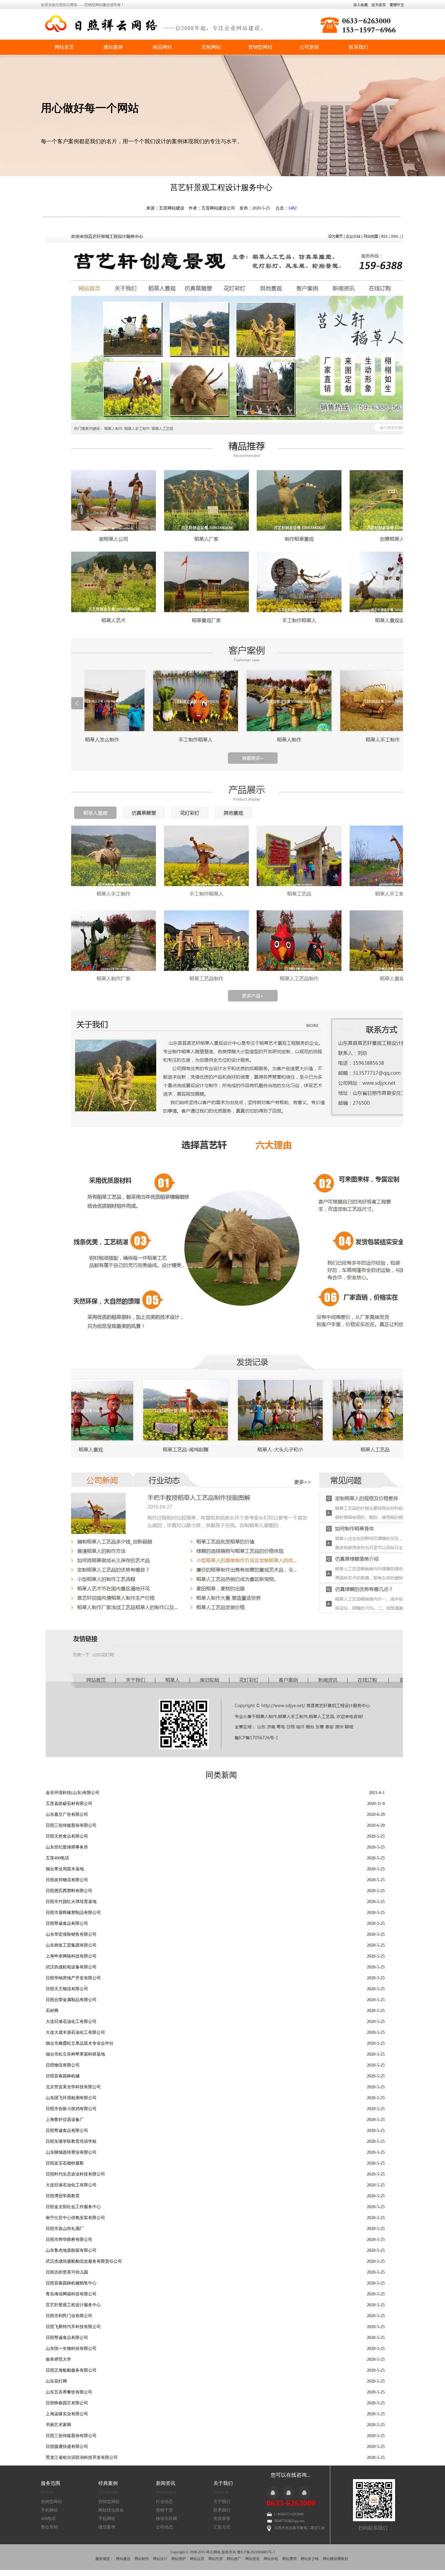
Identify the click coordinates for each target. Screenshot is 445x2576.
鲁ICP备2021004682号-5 (256, 2552)
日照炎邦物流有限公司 (67, 1880)
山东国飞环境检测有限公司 (71, 2098)
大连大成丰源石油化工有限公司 (75, 2032)
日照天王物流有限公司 (67, 1989)
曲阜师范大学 (58, 2359)
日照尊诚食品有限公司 (67, 1923)
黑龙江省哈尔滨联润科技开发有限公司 (82, 2457)
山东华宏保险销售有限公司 (71, 1934)
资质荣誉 (222, 2519)
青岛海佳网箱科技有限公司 (71, 2294)
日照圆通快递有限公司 (67, 2447)
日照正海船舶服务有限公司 (71, 2370)
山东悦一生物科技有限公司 (71, 2348)
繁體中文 (397, 5)
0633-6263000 (291, 2503)
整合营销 (49, 2527)
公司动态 (164, 2527)
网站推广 (234, 2559)
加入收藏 (361, 5)
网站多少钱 (310, 2559)
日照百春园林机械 (63, 2076)
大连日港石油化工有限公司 (71, 2022)
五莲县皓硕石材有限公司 (69, 1804)
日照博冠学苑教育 (63, 2196)
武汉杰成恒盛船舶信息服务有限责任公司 (84, 2261)
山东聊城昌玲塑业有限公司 (71, 2152)
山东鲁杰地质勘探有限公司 (71, 2250)
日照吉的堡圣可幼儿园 (67, 2272)
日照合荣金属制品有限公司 (71, 2000)
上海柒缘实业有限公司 (67, 2414)
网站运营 (197, 2559)
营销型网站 (260, 47)
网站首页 (64, 47)
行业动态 (164, 2502)
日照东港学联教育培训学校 (71, 2141)
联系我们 (358, 47)
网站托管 (216, 2559)
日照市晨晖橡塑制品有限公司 (73, 1913)
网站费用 (289, 2559)
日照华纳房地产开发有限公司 (73, 1978)
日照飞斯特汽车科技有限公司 (73, 2327)
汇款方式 (222, 2527)
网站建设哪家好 (335, 2559)
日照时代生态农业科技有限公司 (75, 2174)
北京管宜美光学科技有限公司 (73, 2087)
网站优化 (252, 2559)
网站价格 (271, 2559)
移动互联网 (166, 2519)
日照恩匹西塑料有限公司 (69, 1891)
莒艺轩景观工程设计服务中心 (73, 2305)
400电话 (48, 2519)
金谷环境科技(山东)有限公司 (73, 1793)
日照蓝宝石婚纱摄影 (65, 2163)
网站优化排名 (111, 2510)
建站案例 (113, 47)
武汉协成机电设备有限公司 (71, 1967)
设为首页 (379, 5)
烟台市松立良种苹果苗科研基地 (75, 2054)
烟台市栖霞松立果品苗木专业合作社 (80, 2043)
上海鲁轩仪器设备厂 (65, 2120)
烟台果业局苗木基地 (65, 1869)
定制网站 (211, 47)
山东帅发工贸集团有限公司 (71, 1945)
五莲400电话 (57, 1858)
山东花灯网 (56, 2381)
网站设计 (160, 2559)
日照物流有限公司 (63, 2065)
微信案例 (107, 2527)
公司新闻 (309, 47)
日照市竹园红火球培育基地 (71, 1902)
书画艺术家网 (58, 2425)
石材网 (52, 2011)
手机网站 (49, 2510)
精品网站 (162, 47)
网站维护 (179, 2559)
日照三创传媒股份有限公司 (71, 1825)
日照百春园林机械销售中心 (71, 2283)
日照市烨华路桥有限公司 (69, 2240)
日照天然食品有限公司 (67, 1836)
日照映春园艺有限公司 (67, 2403)
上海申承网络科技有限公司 (71, 1956)
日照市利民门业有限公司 (69, 2316)
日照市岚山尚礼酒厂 (65, 2229)
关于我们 (222, 2502)
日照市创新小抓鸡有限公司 (71, 2109)
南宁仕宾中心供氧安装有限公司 (75, 2218)
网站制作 (142, 2559)
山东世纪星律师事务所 (67, 1847)
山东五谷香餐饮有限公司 (69, 2392)
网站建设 (123, 2559)
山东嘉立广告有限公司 (67, 1814)
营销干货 (164, 2510)
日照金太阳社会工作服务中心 (73, 2207)
